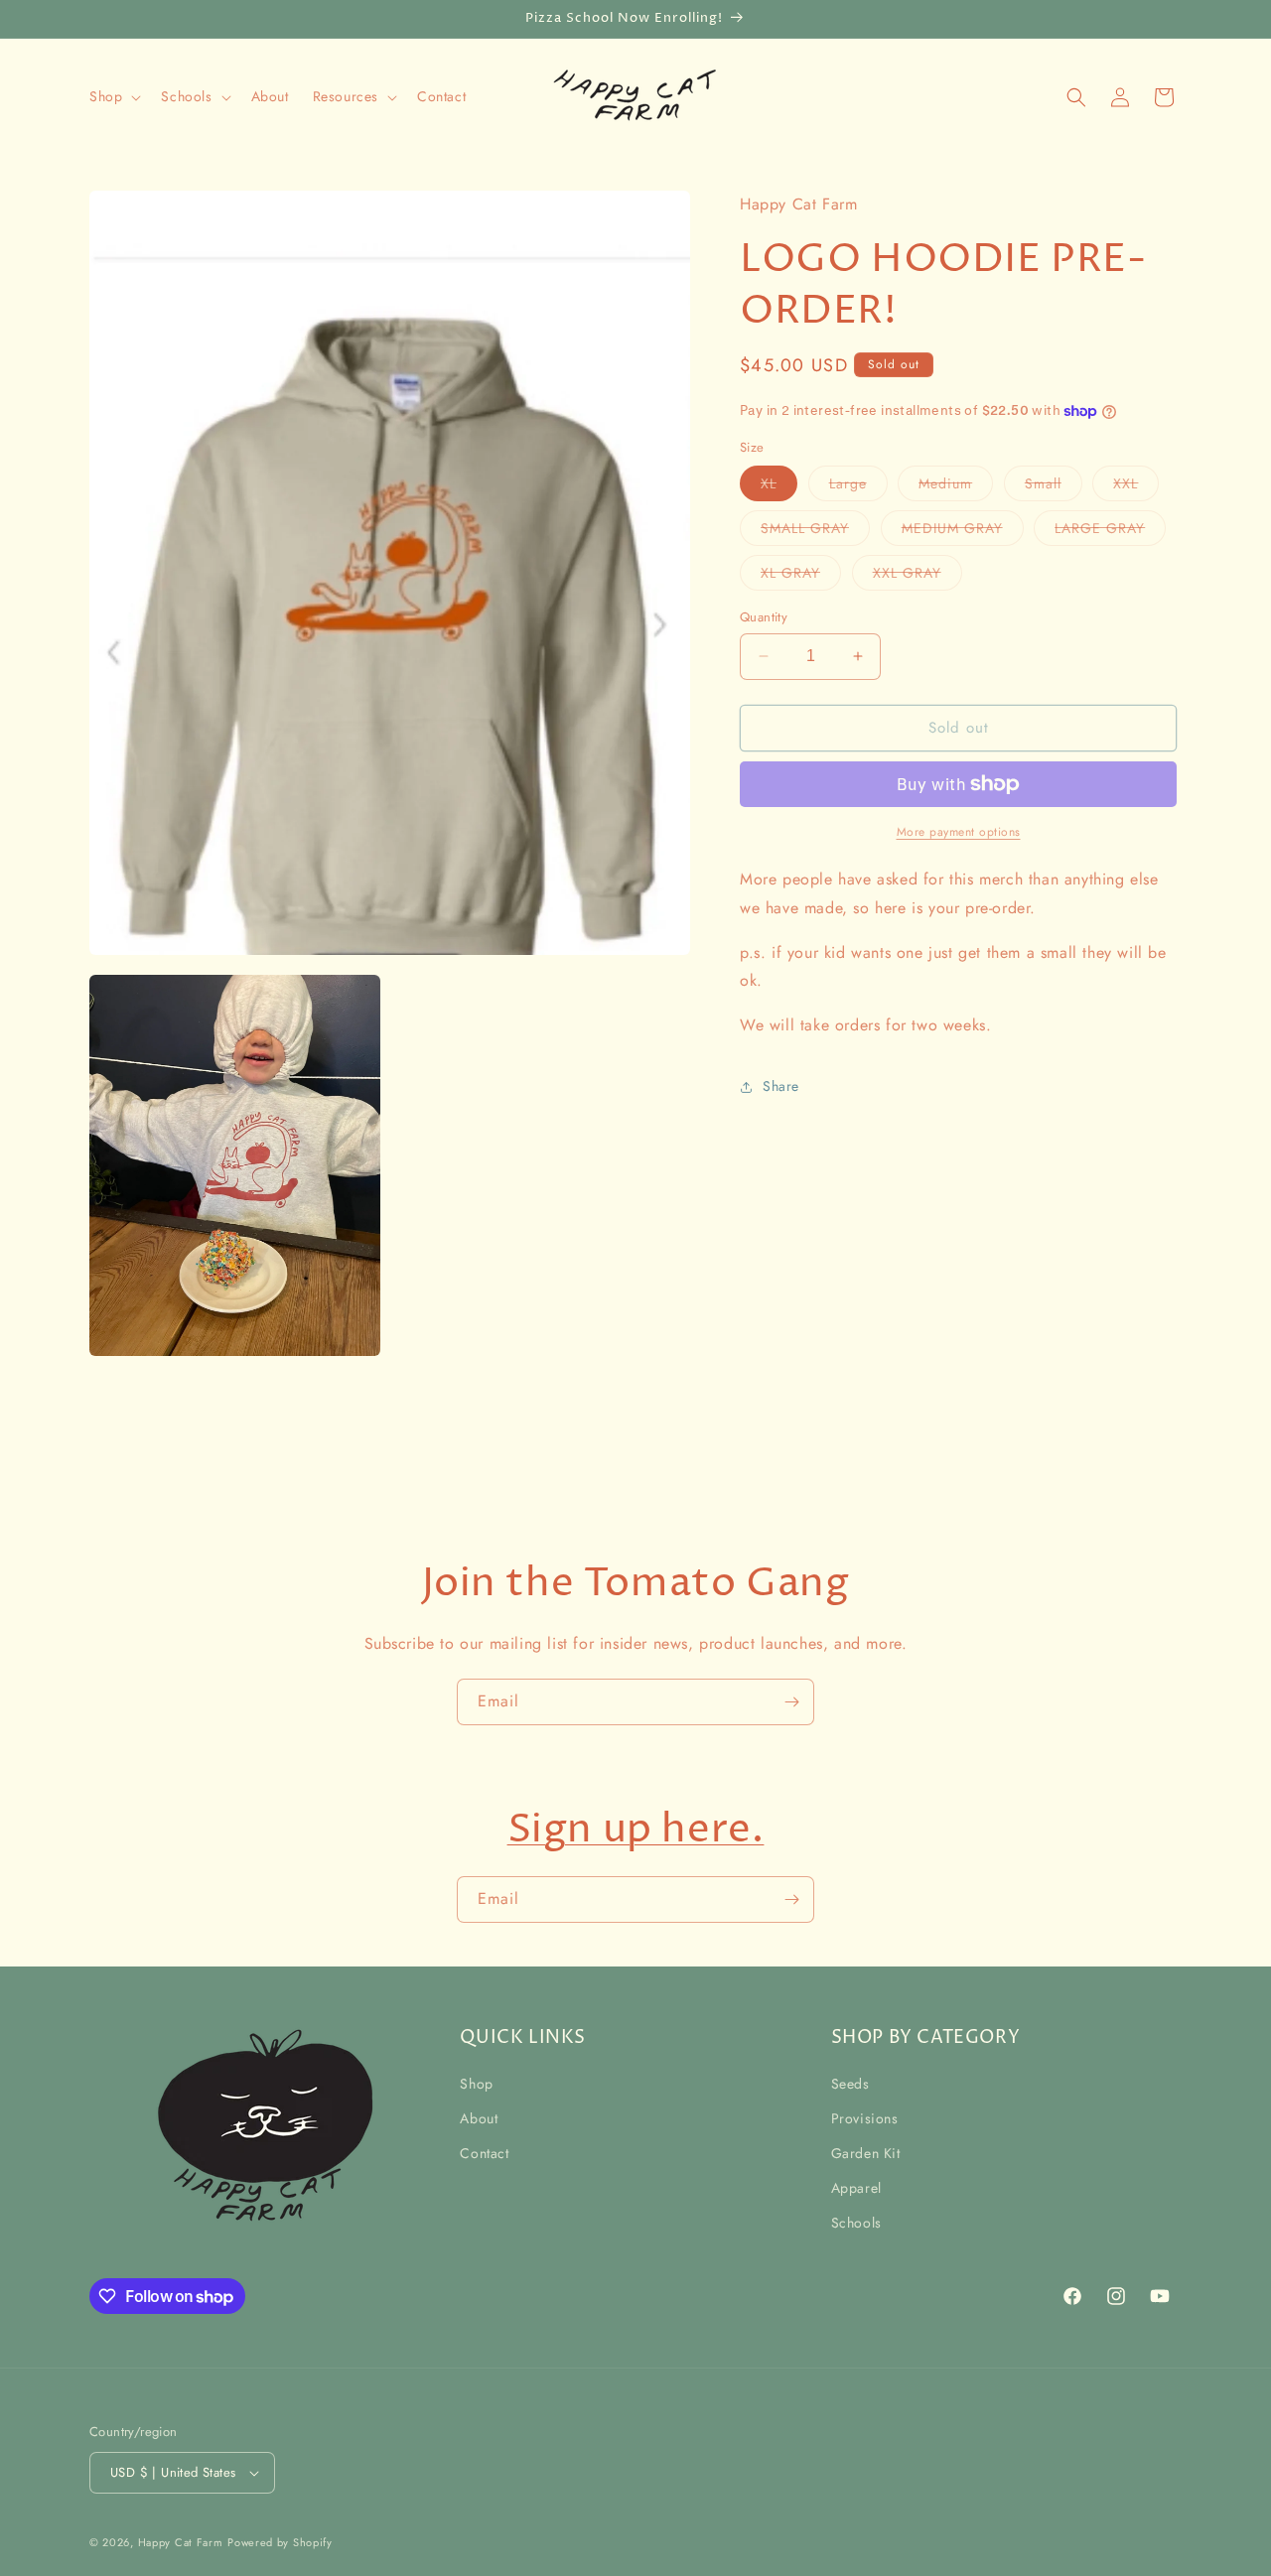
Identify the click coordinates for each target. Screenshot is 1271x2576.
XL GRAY (801, 576)
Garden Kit (866, 2153)
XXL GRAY (918, 576)
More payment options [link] (959, 832)
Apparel (856, 2188)
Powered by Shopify (280, 2542)
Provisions (865, 2118)
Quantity (764, 617)
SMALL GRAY (815, 532)
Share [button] (781, 1086)
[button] (113, 96)
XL (779, 487)
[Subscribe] (791, 1702)
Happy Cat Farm (181, 2542)
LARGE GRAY (1110, 532)
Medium (956, 487)
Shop (476, 2084)
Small (1054, 487)
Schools (856, 2223)
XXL (1136, 487)
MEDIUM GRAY (963, 532)
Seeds (850, 2084)
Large (858, 487)
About (479, 2118)
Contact (484, 2153)
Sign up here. (636, 1830)
